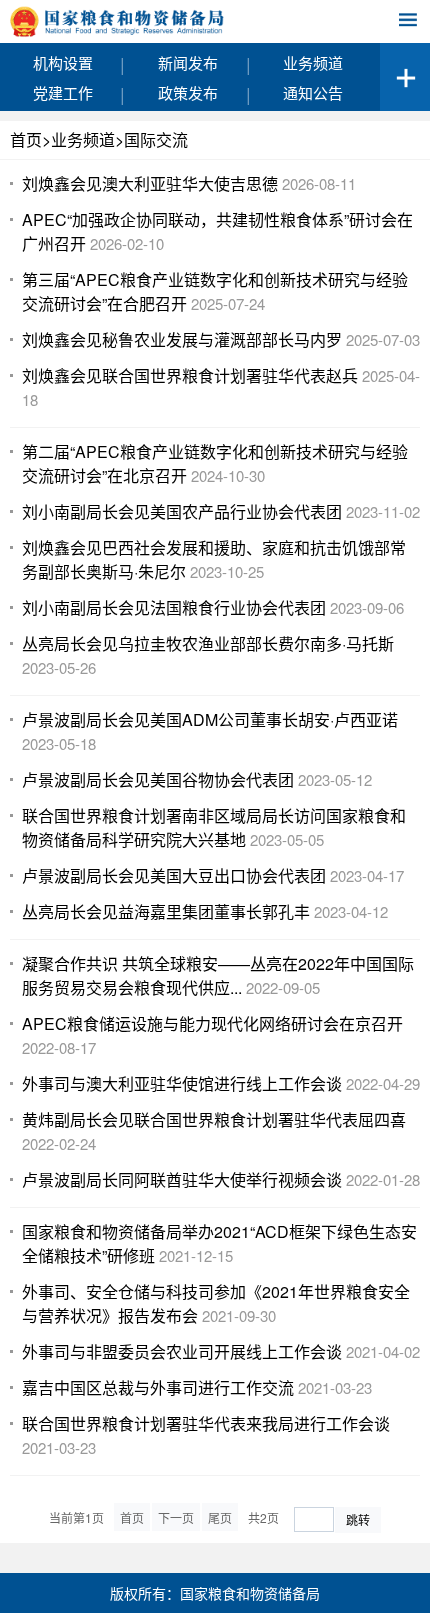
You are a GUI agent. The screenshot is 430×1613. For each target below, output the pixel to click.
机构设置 (63, 62)
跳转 (358, 1519)
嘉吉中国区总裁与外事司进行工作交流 (158, 1387)
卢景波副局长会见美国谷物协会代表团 (158, 779)
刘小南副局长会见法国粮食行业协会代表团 (174, 607)
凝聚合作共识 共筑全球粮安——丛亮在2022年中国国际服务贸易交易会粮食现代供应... (218, 975)
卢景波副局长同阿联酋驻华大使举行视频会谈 (182, 1179)
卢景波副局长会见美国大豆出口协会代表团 (174, 875)
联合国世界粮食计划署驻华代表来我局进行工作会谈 (206, 1423)
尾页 (220, 1517)
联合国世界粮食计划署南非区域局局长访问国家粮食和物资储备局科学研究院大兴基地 (214, 827)
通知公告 (313, 92)
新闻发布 (188, 62)
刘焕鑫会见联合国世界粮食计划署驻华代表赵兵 (190, 375)
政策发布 (188, 92)
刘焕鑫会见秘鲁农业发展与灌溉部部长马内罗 (182, 339)
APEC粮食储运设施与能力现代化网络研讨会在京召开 (212, 1023)
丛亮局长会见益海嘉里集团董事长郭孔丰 (166, 911)
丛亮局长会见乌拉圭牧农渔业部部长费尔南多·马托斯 (208, 643)
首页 (26, 139)
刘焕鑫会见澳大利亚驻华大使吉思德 (150, 183)
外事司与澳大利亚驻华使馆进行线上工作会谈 (182, 1083)
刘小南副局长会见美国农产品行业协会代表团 (182, 511)
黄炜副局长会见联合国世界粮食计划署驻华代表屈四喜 (214, 1119)
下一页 (176, 1517)
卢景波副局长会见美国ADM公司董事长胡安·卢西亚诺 (210, 719)
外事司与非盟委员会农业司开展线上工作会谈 (182, 1351)
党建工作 (63, 92)
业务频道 (313, 62)
